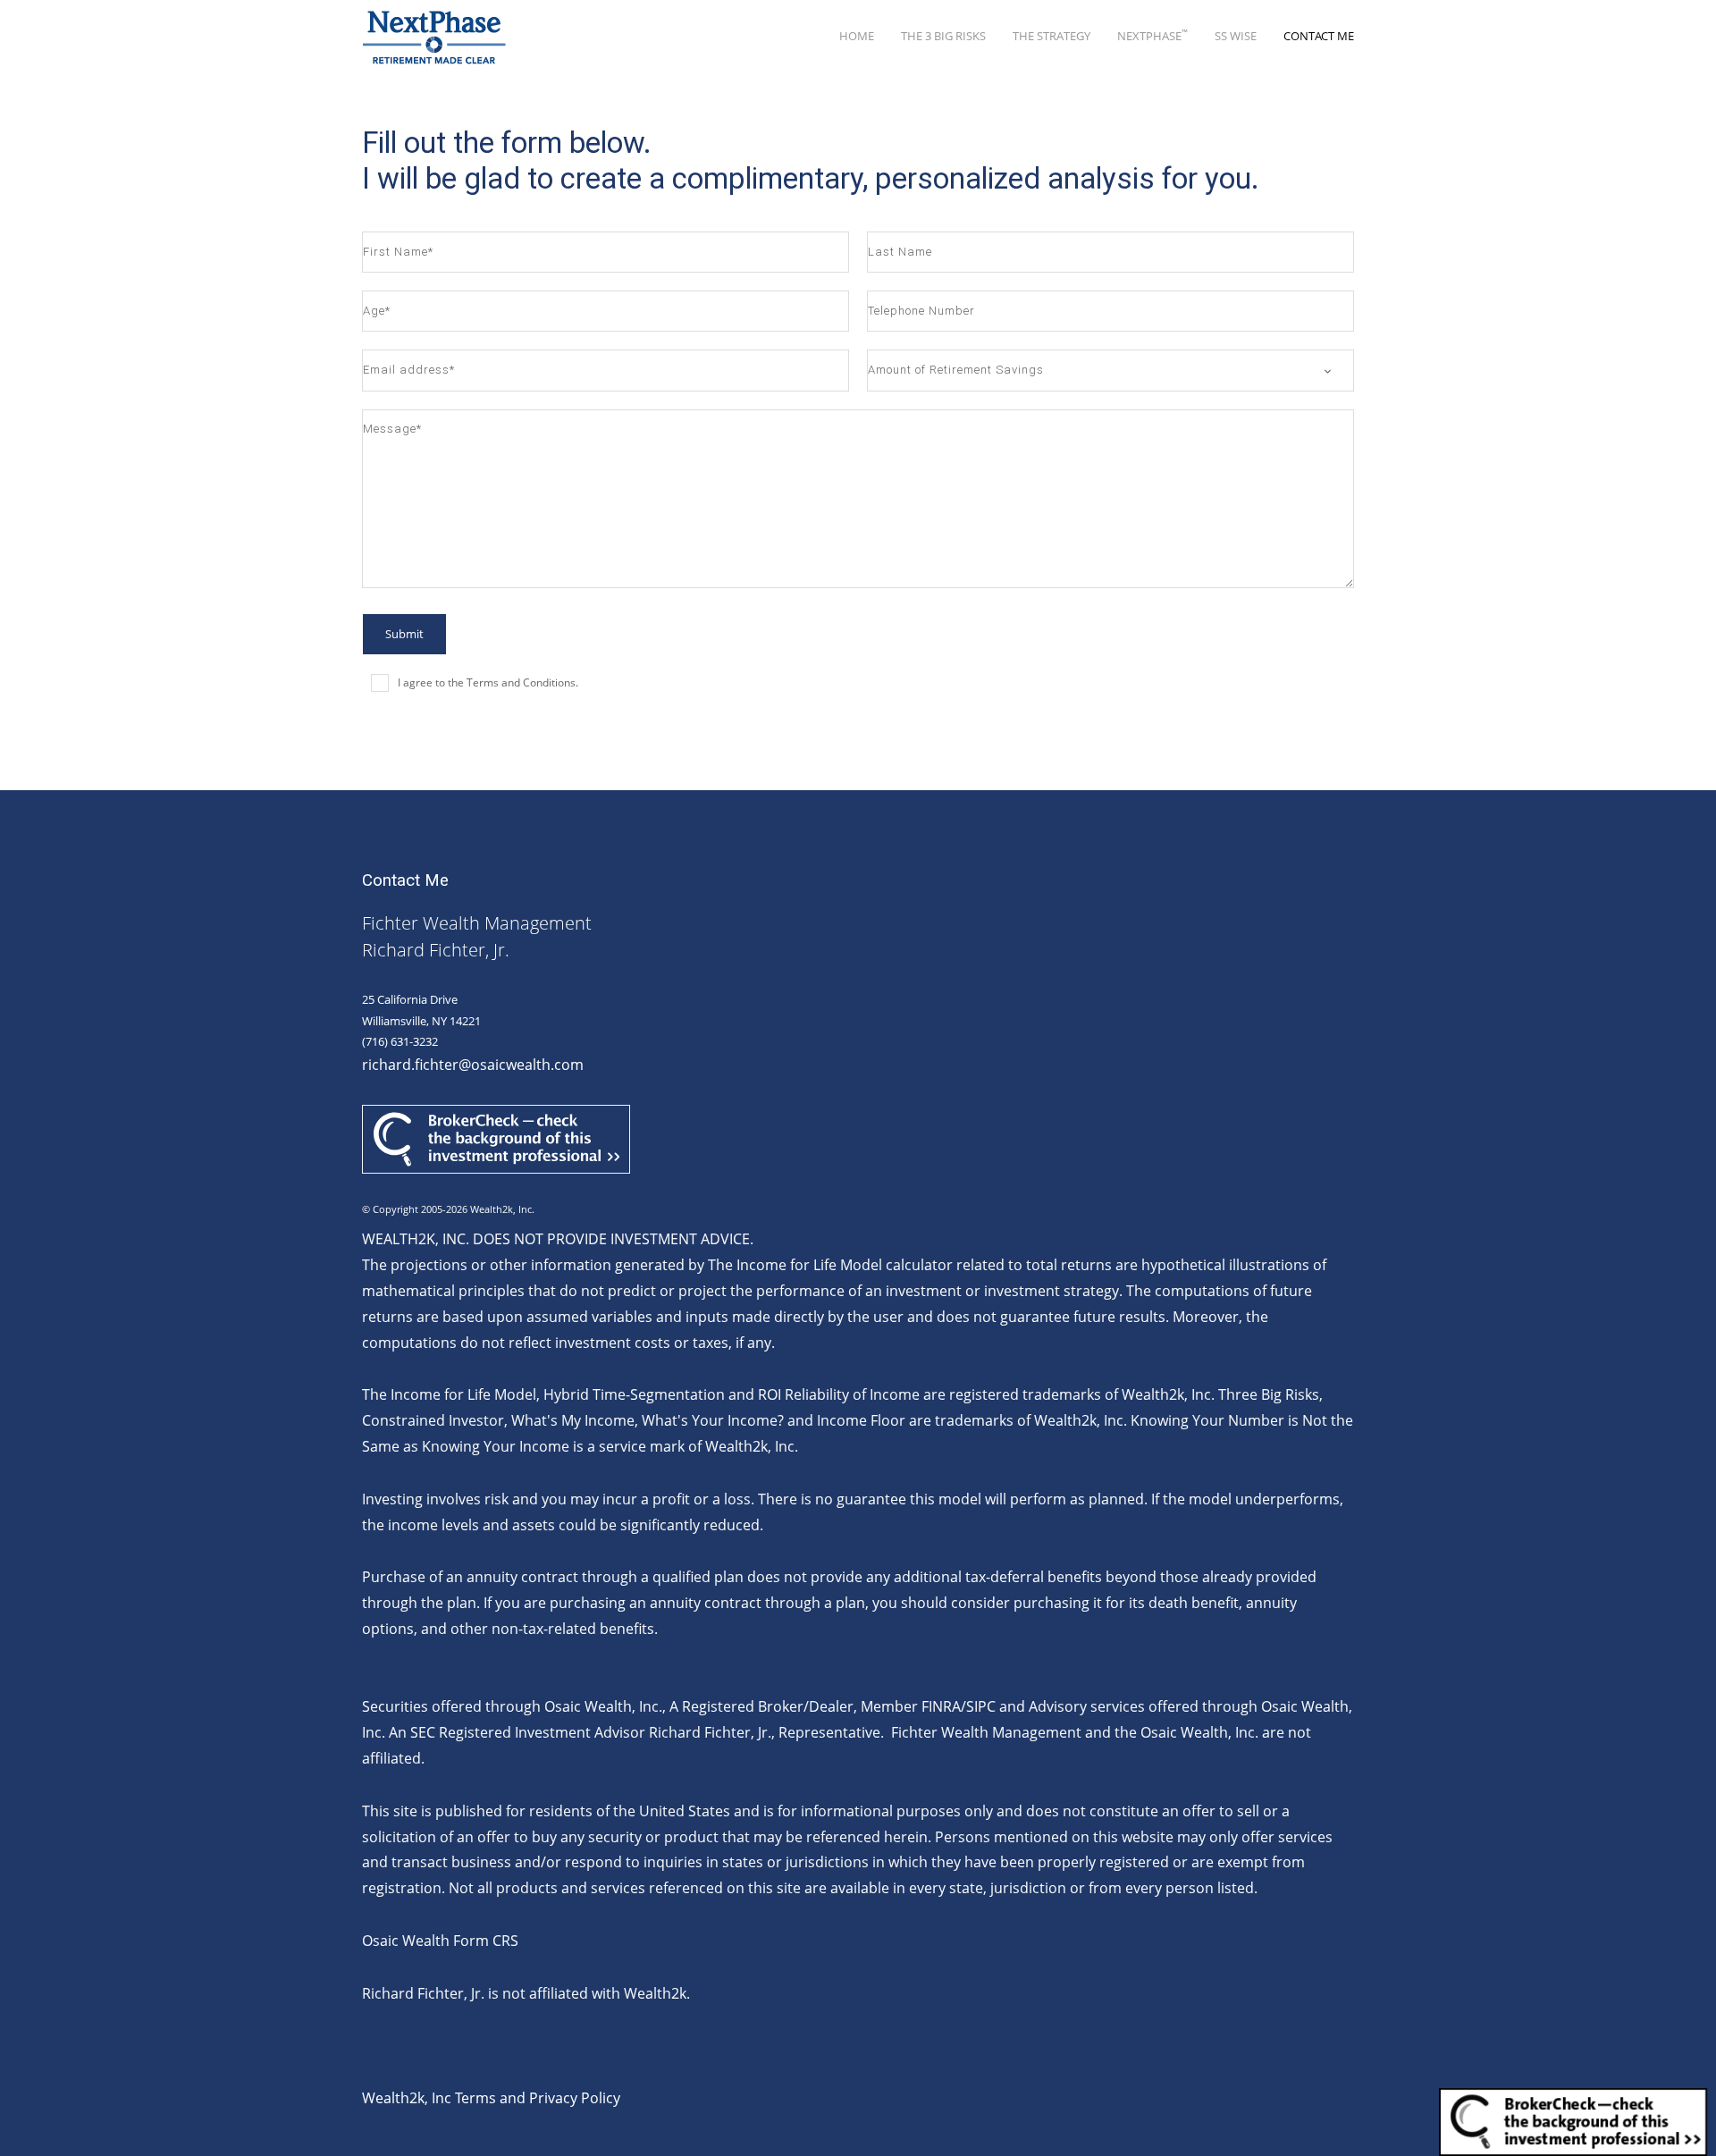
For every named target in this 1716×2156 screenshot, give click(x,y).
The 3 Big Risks (943, 36)
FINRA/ (944, 1706)
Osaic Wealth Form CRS (440, 1941)
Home (857, 36)
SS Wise (1236, 36)
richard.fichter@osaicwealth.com (473, 1065)
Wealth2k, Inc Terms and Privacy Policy (491, 2098)
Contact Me (1319, 36)
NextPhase (1152, 35)
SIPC (981, 1706)
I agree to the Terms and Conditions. (488, 682)
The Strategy (1051, 36)
